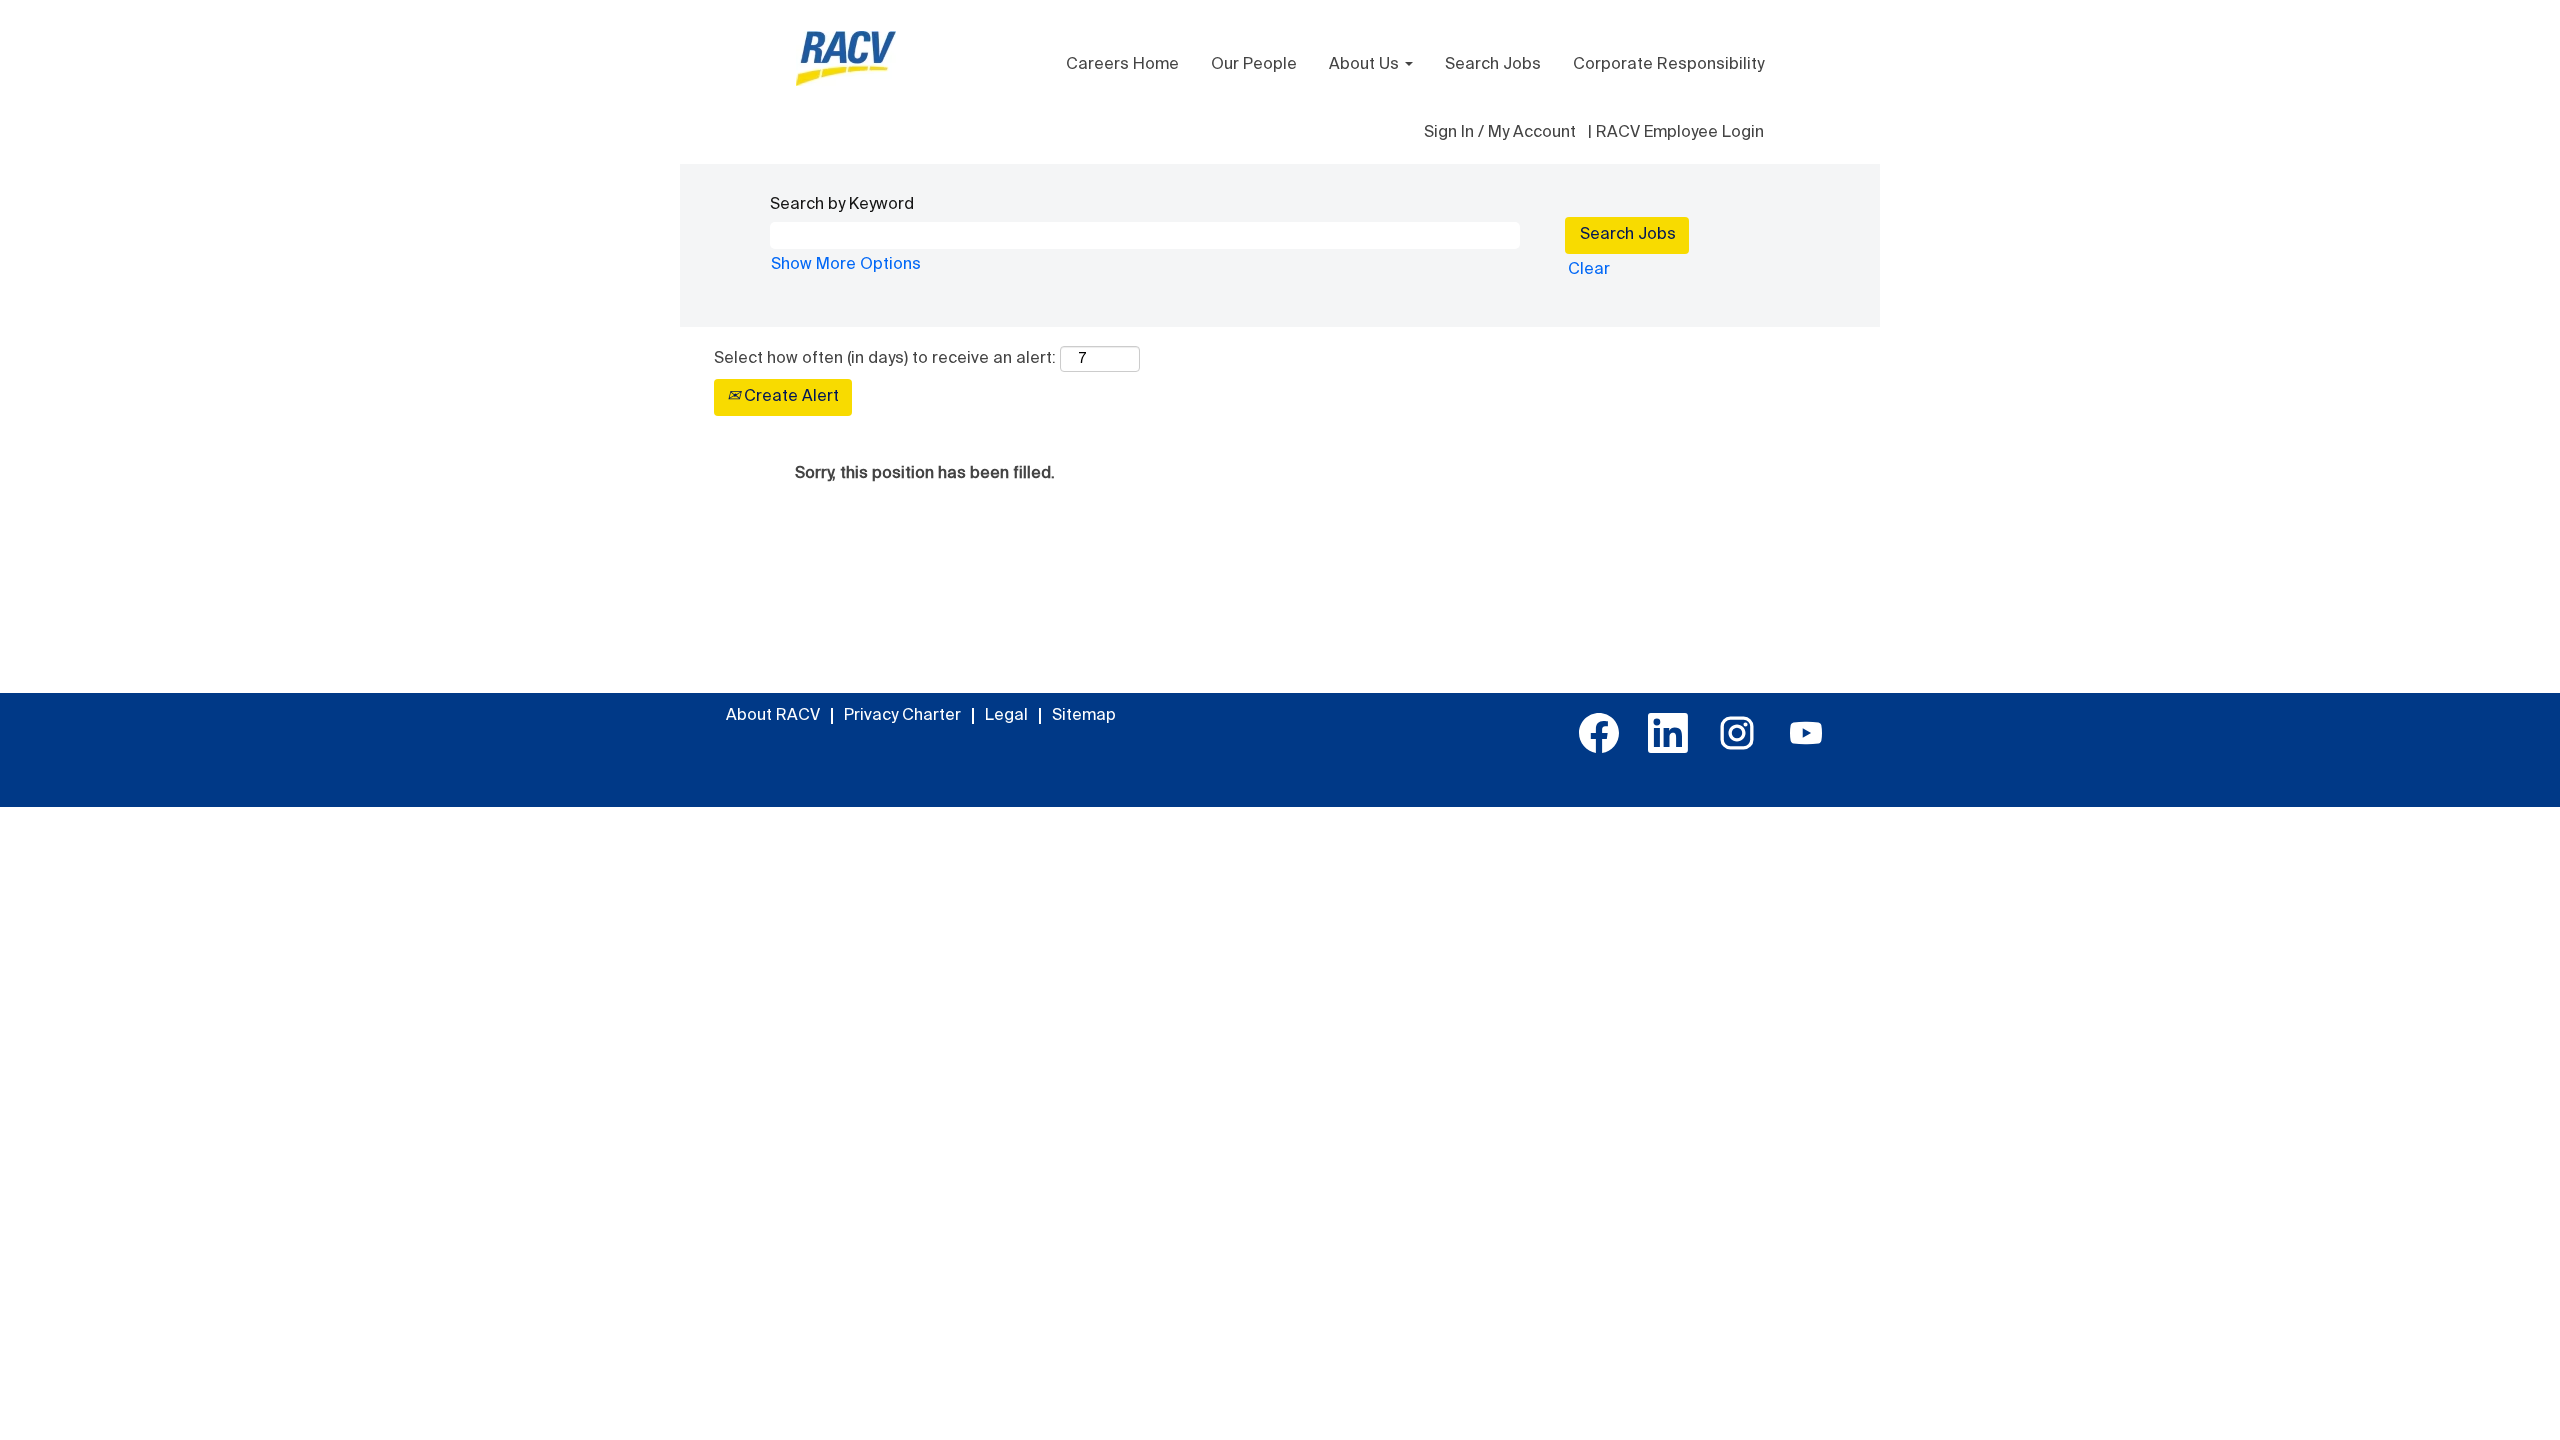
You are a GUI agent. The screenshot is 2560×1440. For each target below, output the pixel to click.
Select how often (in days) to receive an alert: (885, 359)
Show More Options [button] (846, 265)
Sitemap (1084, 716)
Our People (1254, 65)
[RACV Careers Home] (846, 58)
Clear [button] (1589, 270)
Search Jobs (1493, 65)
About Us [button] (1366, 65)
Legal (1006, 716)
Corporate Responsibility (1668, 65)
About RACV (773, 716)
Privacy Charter (902, 716)
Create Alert (789, 397)
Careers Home (1122, 65)
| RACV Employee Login (1676, 133)
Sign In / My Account (1500, 133)
